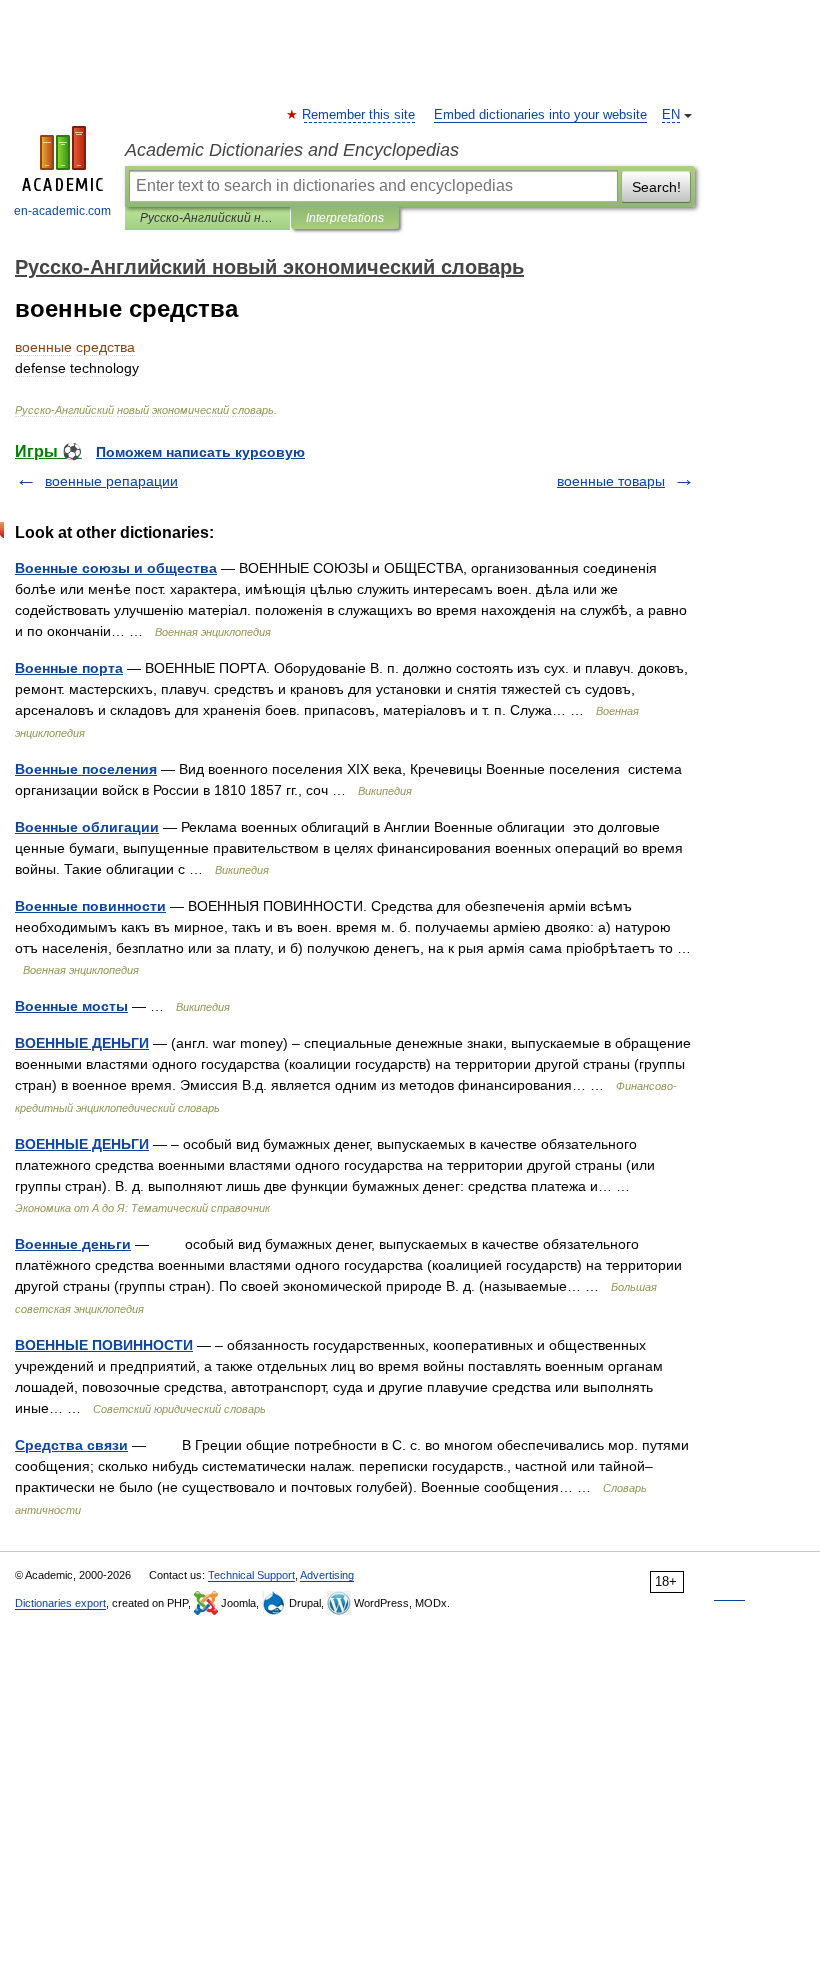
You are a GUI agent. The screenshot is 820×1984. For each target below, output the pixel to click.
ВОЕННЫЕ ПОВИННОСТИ (104, 1345)
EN (671, 115)
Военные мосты (71, 1006)
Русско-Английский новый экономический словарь (207, 218)
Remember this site (359, 115)
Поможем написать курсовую (200, 452)
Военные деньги (73, 1244)
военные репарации (111, 481)
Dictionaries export (60, 1603)
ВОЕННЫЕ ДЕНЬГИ (82, 1043)
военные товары (611, 481)
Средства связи (71, 1445)
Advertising (327, 1575)
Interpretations (345, 218)
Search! (656, 187)
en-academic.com (62, 211)
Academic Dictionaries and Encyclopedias (292, 150)
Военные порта (69, 668)
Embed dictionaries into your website (540, 115)
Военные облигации (87, 827)
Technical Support (251, 1575)
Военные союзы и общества (116, 568)
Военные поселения (86, 769)
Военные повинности (90, 906)
